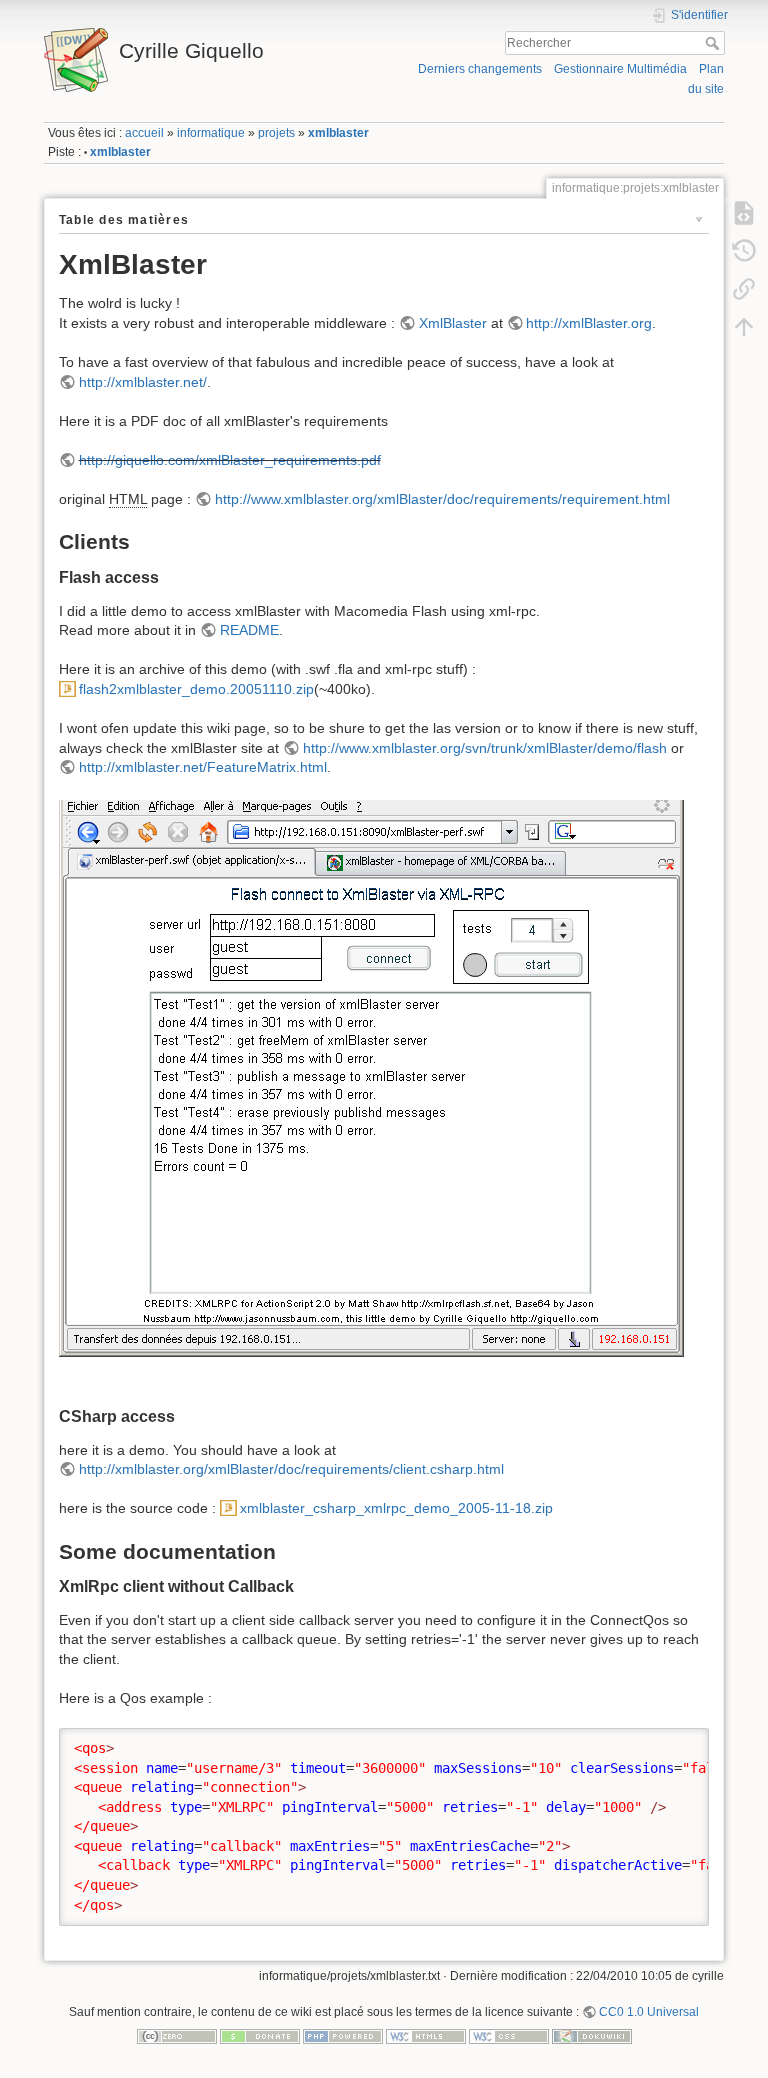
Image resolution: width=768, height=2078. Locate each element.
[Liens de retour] (744, 288)
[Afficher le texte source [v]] (744, 212)
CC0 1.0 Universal (649, 2012)
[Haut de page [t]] (744, 326)
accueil (144, 133)
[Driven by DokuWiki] (592, 2036)
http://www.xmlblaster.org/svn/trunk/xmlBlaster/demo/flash (485, 748)
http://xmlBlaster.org (589, 323)
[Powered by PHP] (343, 2036)
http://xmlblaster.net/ (143, 382)
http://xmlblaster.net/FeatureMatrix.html (203, 767)
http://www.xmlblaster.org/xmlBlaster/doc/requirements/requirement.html (442, 499)
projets (276, 133)
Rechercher (714, 43)
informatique (211, 133)
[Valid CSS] (509, 2036)
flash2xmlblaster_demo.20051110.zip (196, 689)
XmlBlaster (453, 323)
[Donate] (260, 2036)
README (249, 630)
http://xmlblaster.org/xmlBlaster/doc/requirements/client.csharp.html (291, 1469)
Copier (673, 1743)
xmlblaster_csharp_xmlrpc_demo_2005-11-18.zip (396, 1508)
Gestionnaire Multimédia (620, 69)
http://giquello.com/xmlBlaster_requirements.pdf (230, 460)
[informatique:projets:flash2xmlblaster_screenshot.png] (371, 1091)
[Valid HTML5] (426, 2036)
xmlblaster (338, 133)
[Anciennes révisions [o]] (744, 250)
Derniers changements (480, 69)
